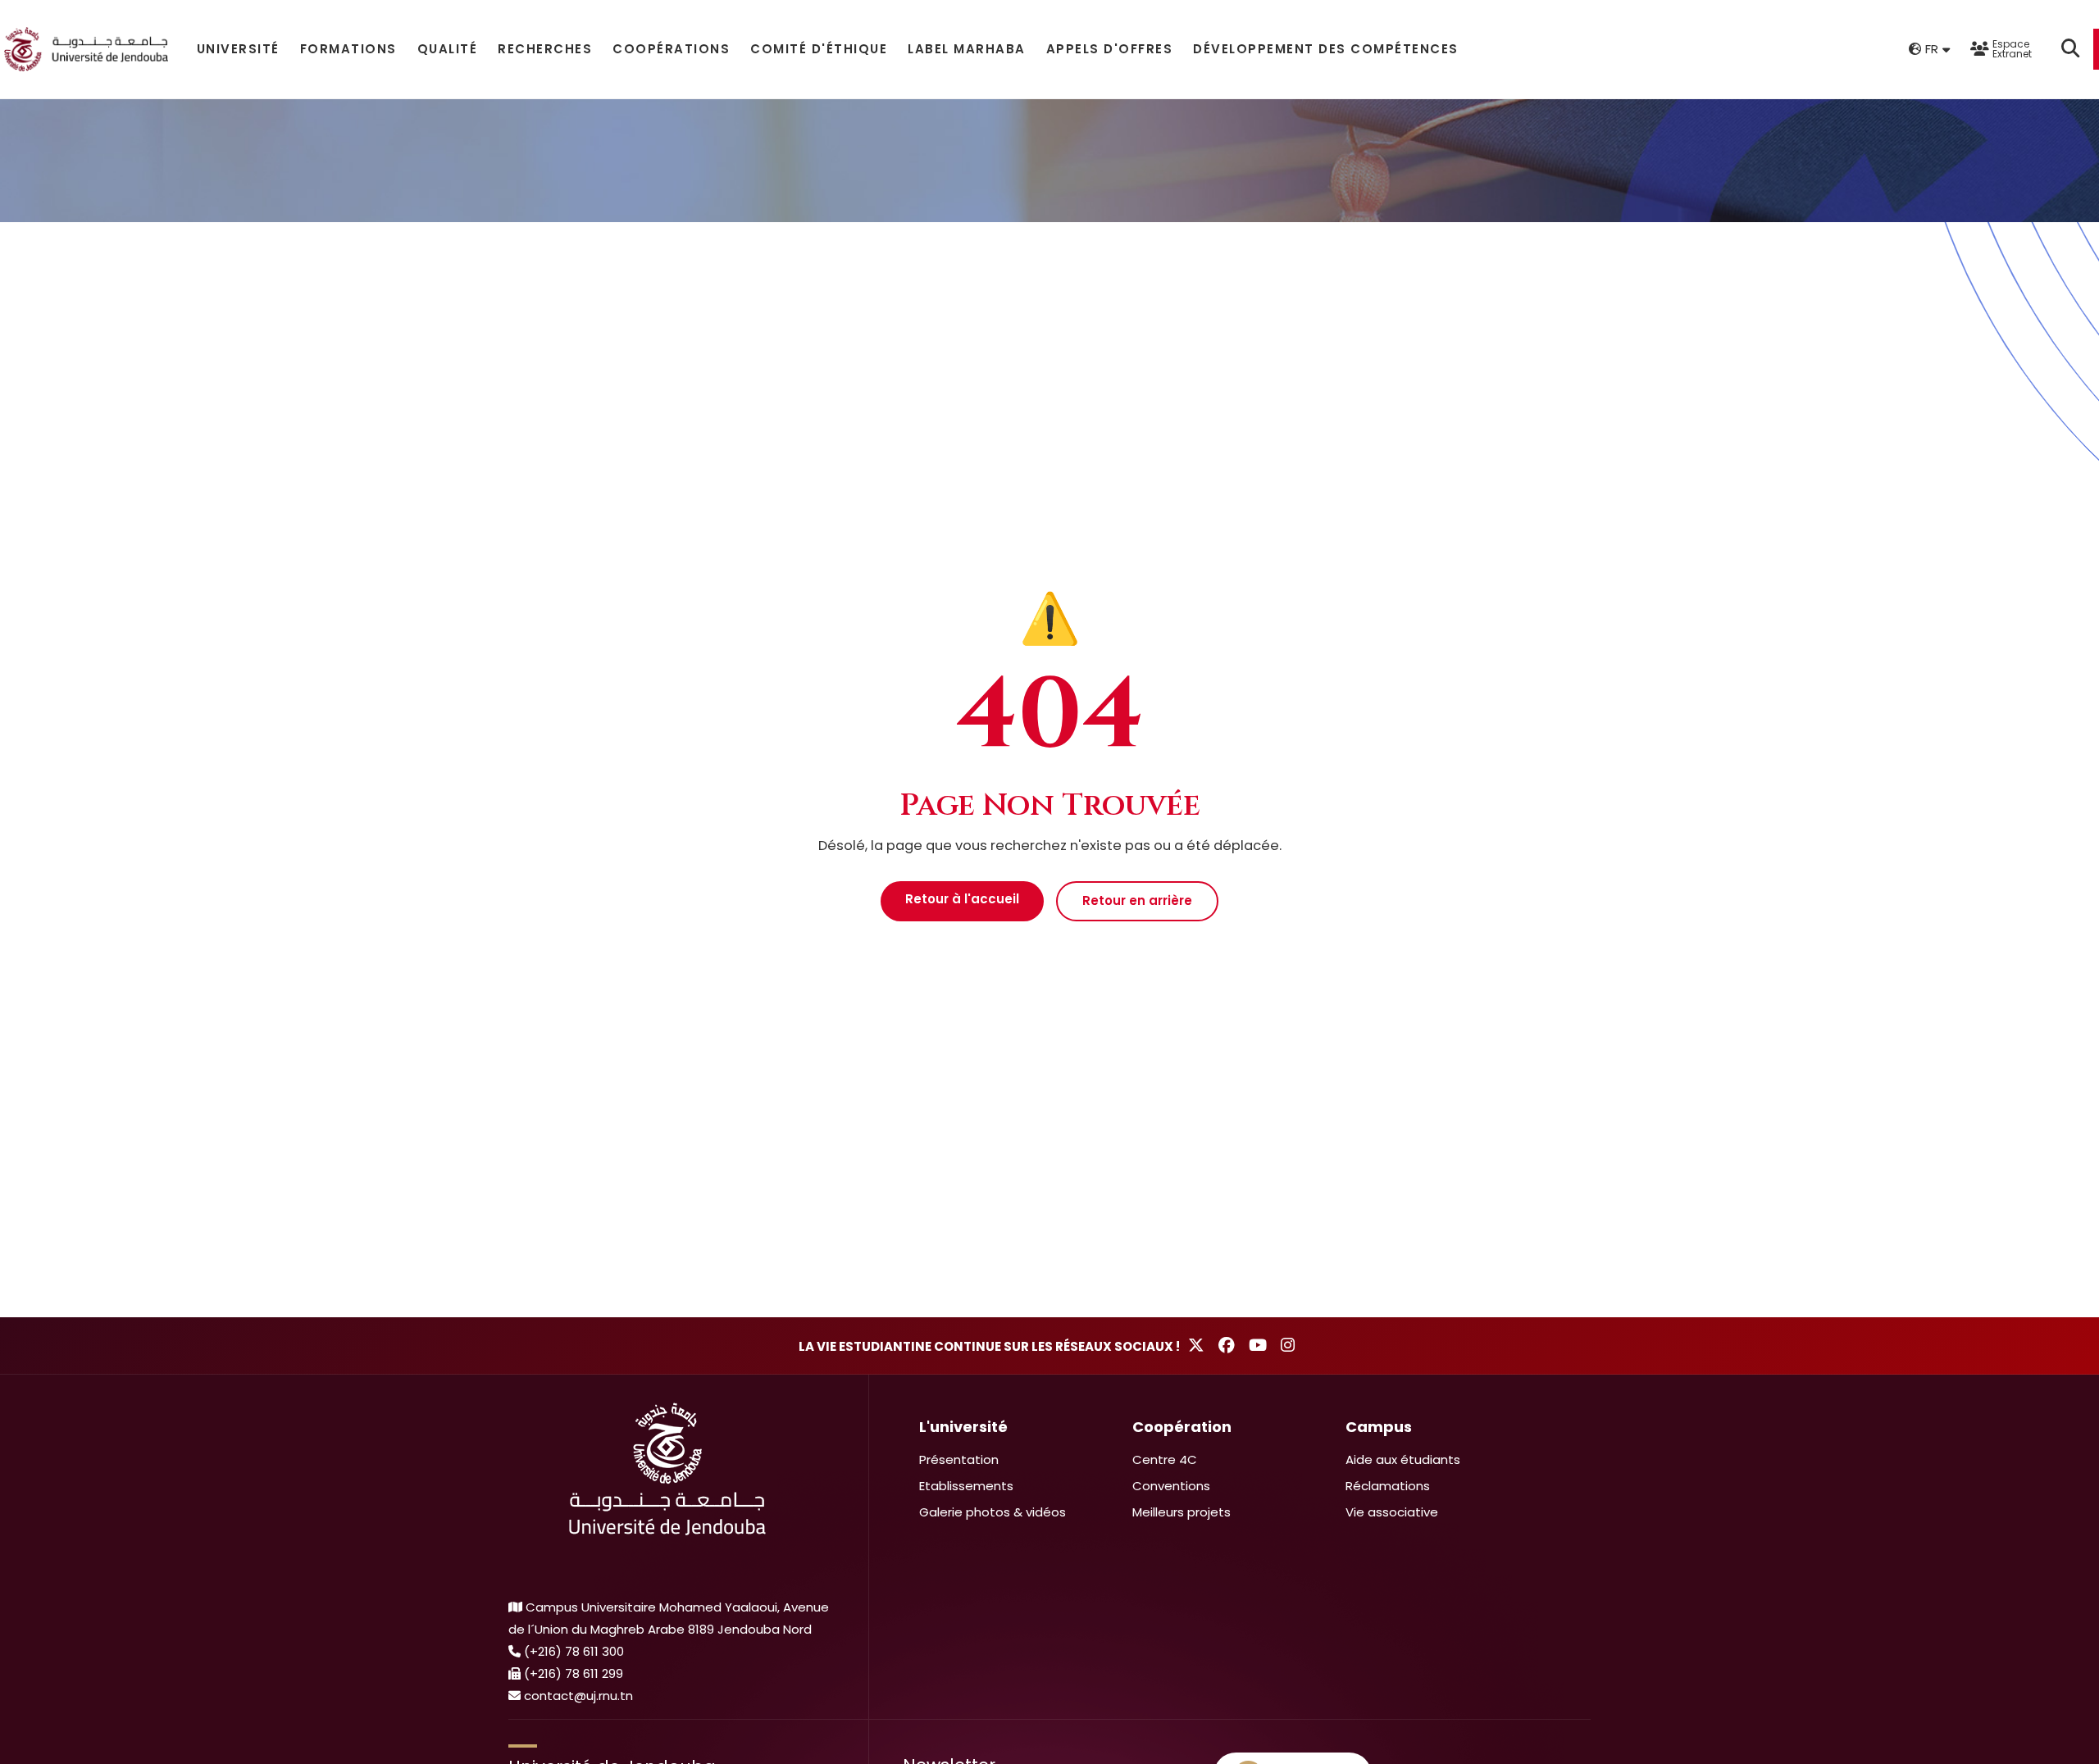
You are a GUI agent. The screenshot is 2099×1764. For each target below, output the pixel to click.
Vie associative (1392, 1512)
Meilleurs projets (1182, 1512)
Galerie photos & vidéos (993, 1512)
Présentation (959, 1459)
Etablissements (966, 1486)
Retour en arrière (1137, 900)
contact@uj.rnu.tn (578, 1696)
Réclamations (1388, 1486)
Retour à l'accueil (962, 899)
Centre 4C (1165, 1459)
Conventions (1171, 1486)
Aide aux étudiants (1403, 1459)
